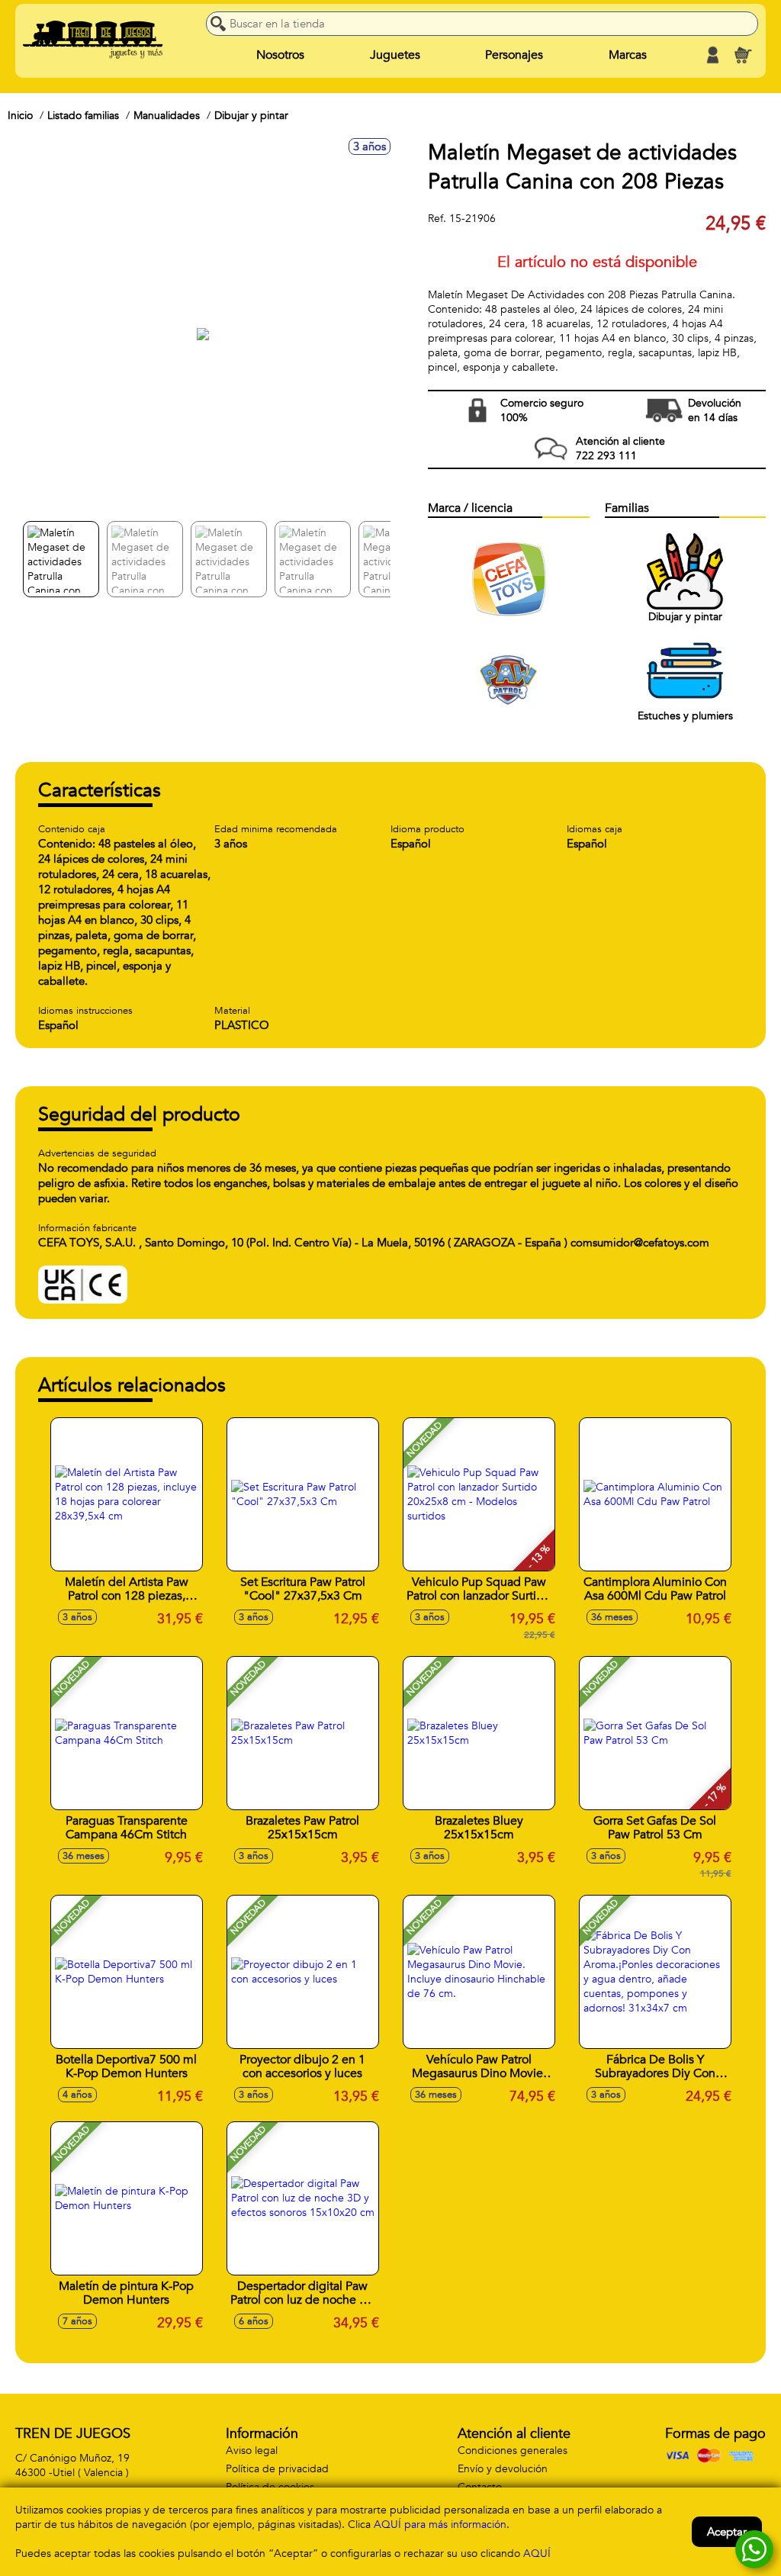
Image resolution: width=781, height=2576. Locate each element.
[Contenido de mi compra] (743, 55)
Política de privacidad (277, 2469)
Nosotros (280, 55)
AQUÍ (537, 2553)
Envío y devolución (503, 2469)
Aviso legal (252, 2451)
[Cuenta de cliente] (712, 55)
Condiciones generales (513, 2451)
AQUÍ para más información (440, 2525)
